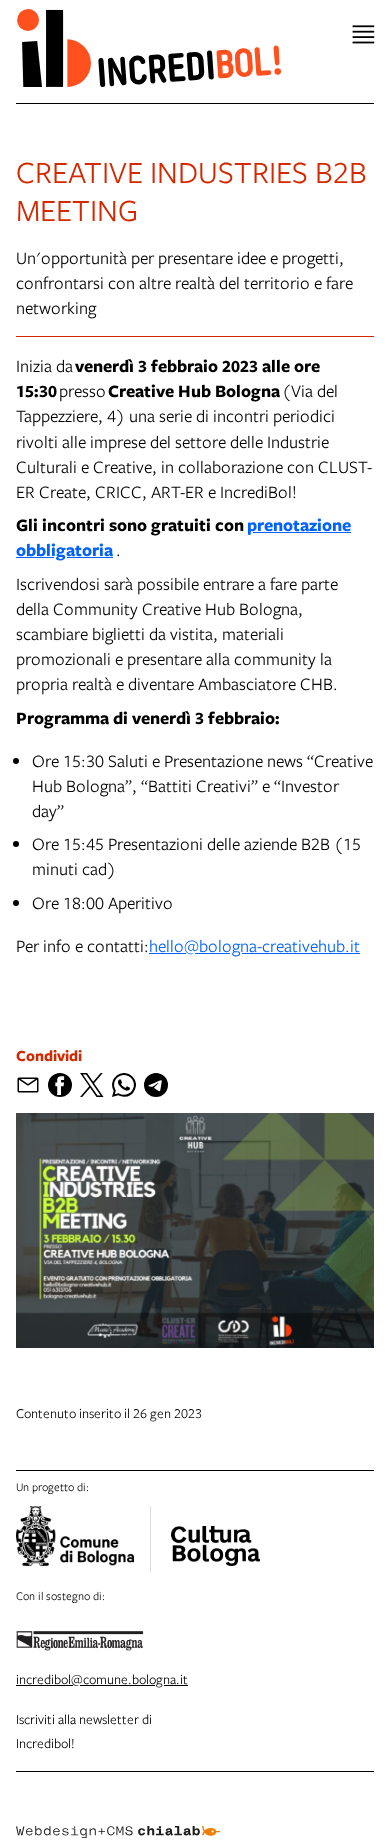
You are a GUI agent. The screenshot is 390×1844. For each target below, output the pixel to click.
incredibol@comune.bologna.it (102, 1679)
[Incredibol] (215, 1533)
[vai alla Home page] (148, 47)
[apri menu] (363, 34)
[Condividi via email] (28, 1085)
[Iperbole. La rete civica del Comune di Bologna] (83, 1539)
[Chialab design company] (118, 1816)
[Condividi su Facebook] (60, 1085)
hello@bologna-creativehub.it (254, 945)
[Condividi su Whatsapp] (124, 1085)
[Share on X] (92, 1085)
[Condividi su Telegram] (156, 1085)
